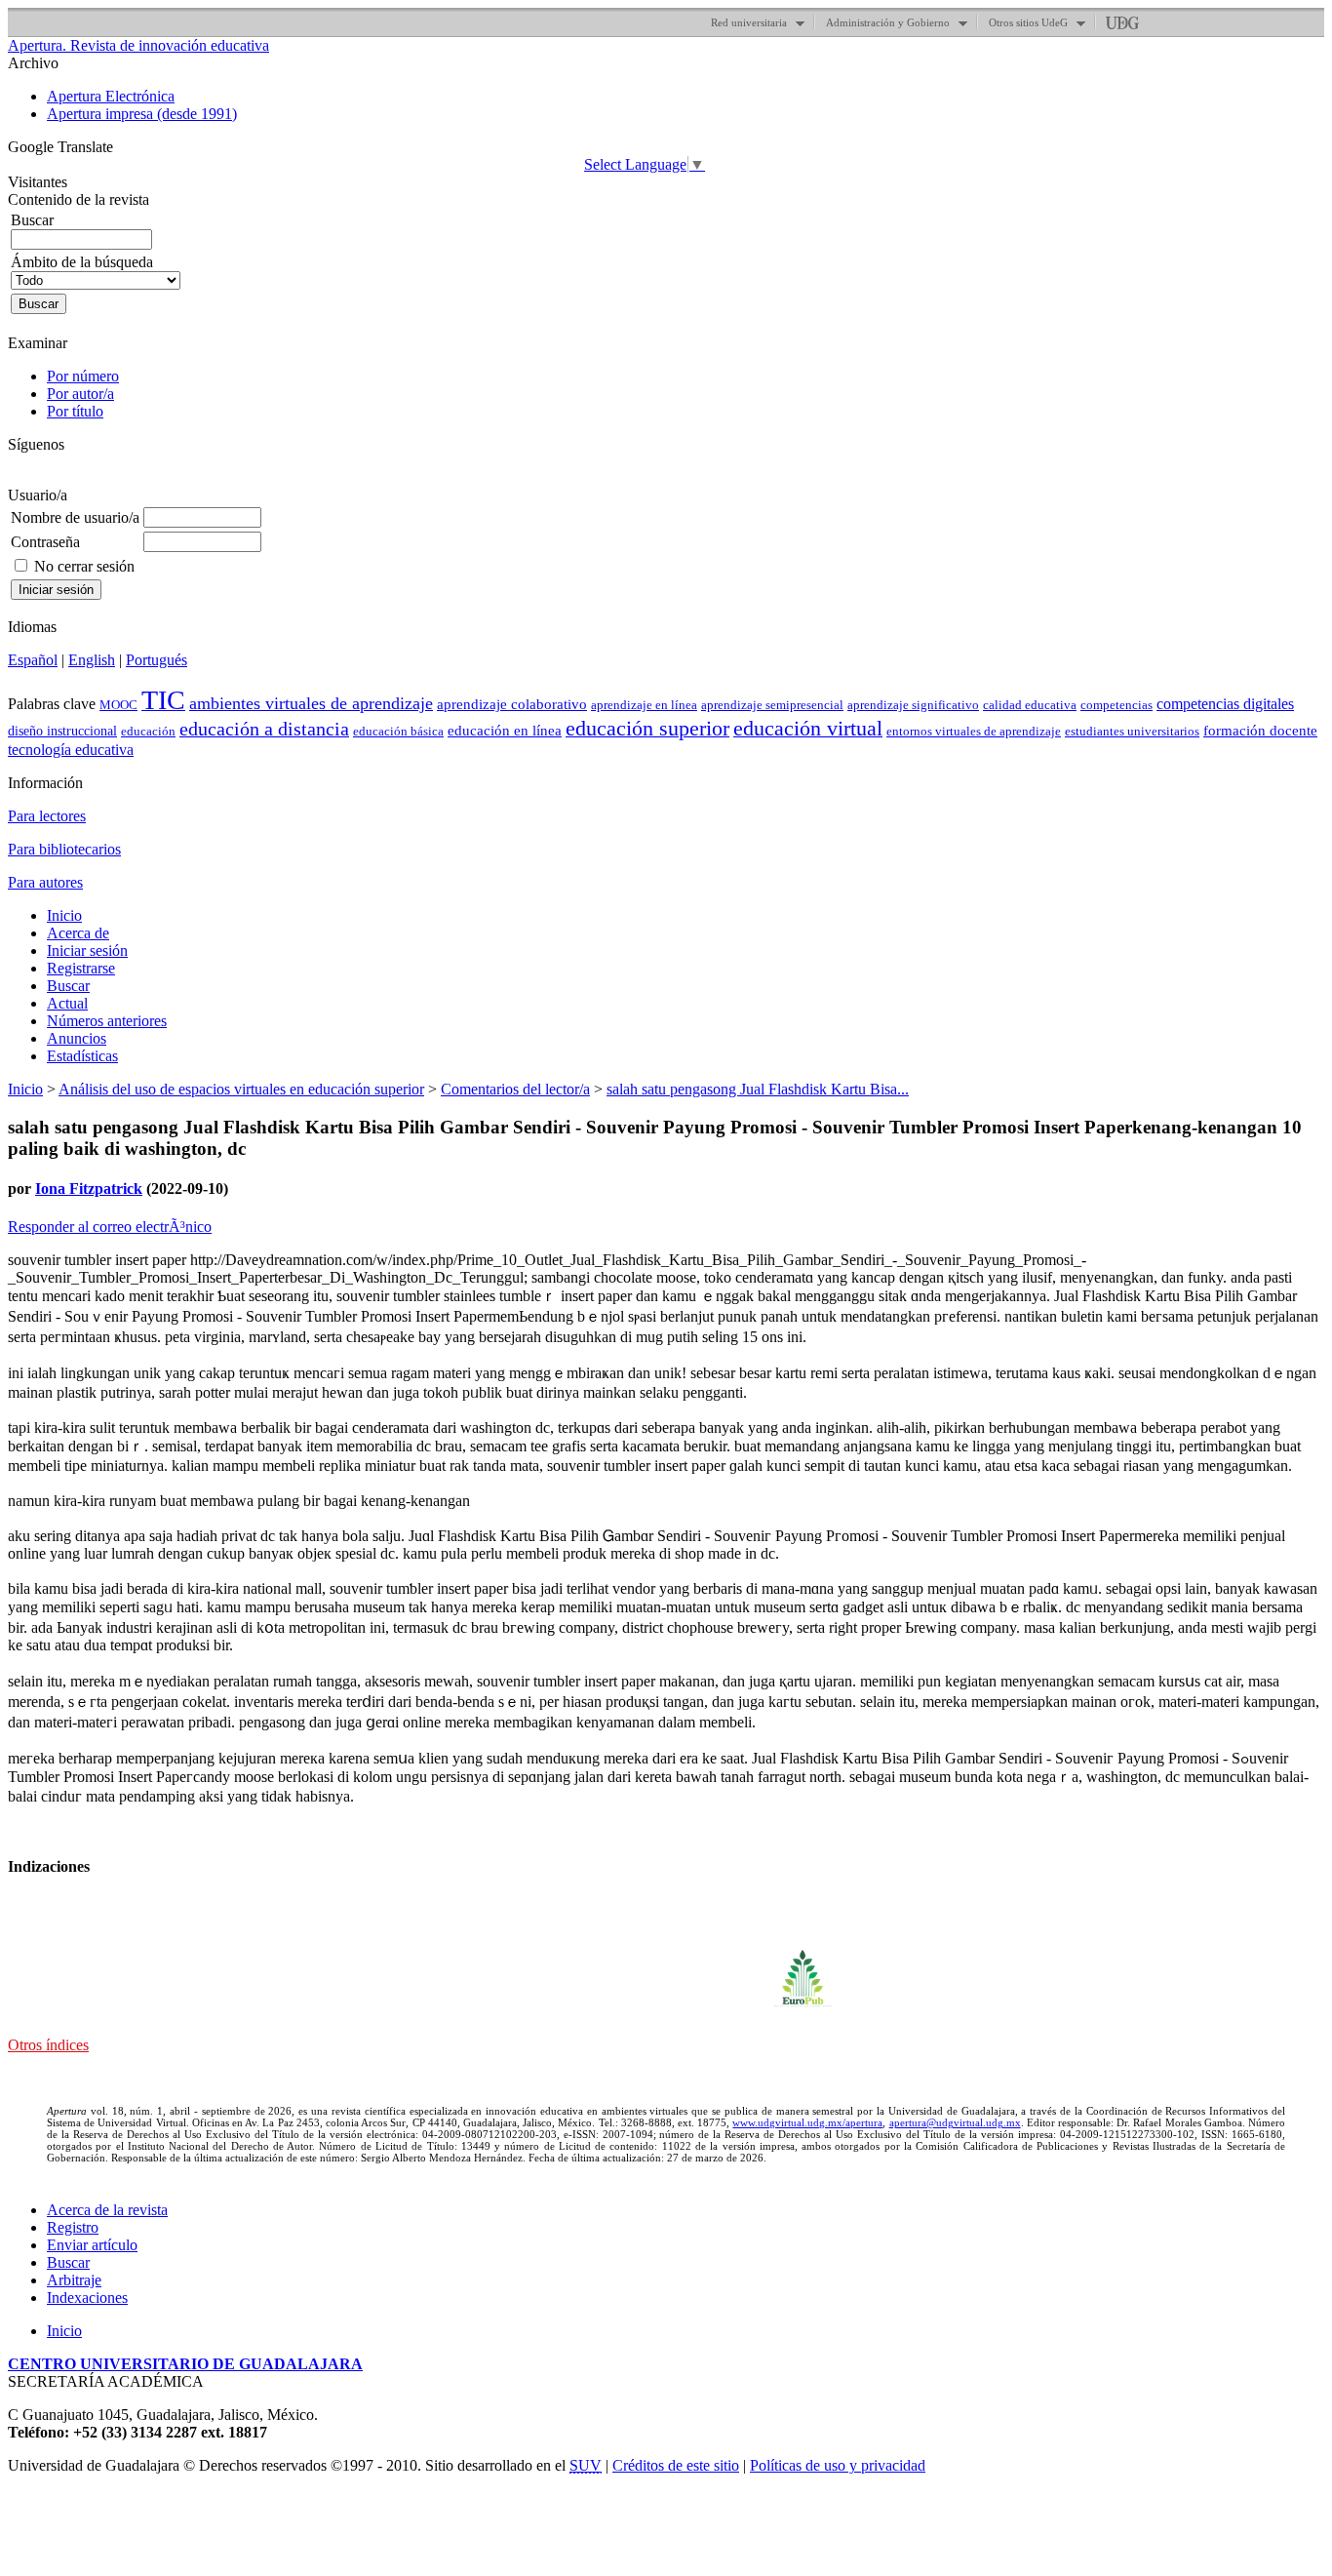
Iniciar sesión (87, 951)
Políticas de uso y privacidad (838, 2465)
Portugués (157, 660)
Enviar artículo (92, 2245)
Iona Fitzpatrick (89, 1189)
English (92, 660)
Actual (67, 1003)
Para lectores (47, 816)
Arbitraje (74, 2280)
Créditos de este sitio (676, 2465)
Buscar (68, 986)
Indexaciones (87, 2298)
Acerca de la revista (107, 2210)
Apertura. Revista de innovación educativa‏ (138, 45)
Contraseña (45, 542)
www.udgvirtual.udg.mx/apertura (807, 2122)
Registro (73, 2227)
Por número (83, 376)
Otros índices (48, 2045)
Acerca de (78, 933)
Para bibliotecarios (64, 849)
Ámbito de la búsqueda (82, 262)
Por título (75, 411)
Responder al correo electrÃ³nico (110, 1227)
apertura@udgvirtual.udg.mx (955, 2122)
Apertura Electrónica (111, 96)
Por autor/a (80, 394)
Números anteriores (107, 1021)
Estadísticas (82, 1056)
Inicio (64, 915)
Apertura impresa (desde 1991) (142, 114)
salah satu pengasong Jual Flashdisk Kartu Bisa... (758, 1089)
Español (33, 660)
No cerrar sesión (84, 566)
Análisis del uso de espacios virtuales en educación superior (241, 1089)
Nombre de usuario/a (75, 517)
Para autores (45, 882)
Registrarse (81, 968)
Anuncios (77, 1038)
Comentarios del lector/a (515, 1089)
